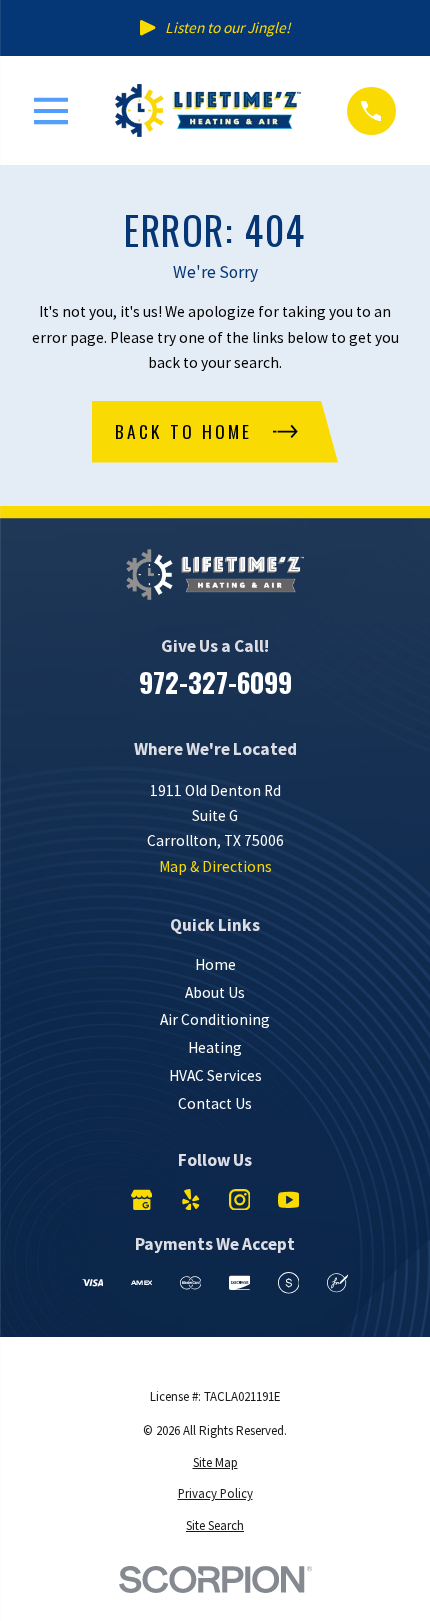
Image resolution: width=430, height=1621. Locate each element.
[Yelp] (191, 1200)
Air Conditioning (215, 1019)
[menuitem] (214, 1463)
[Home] (208, 110)
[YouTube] (289, 1200)
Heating (215, 1047)
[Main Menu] (51, 111)
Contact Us (215, 1103)
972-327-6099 (215, 682)
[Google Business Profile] (142, 1200)
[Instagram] (240, 1200)
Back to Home (183, 431)
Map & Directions (215, 866)
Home (215, 964)
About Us (215, 992)
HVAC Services (215, 1075)
